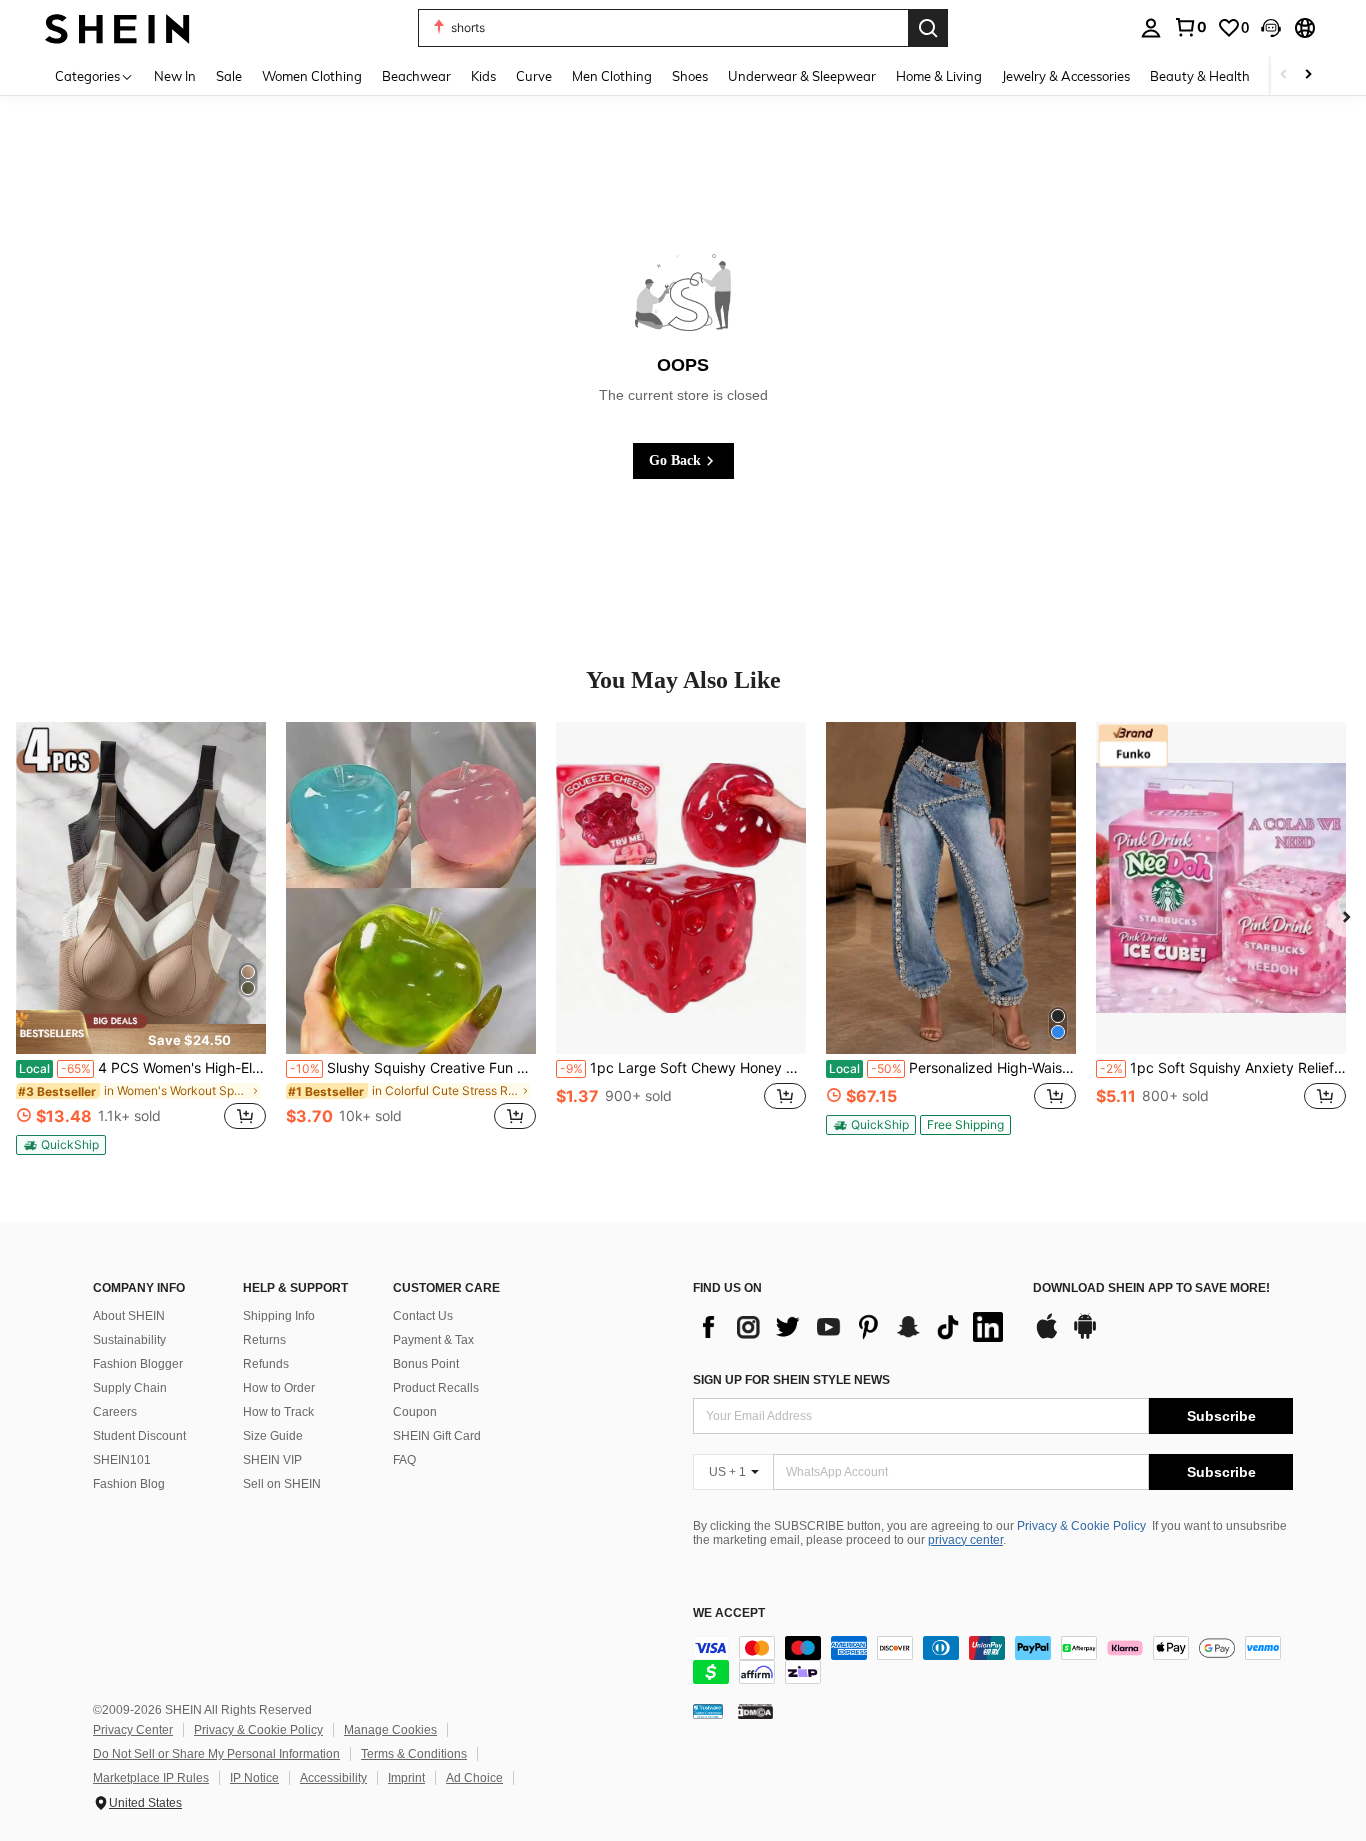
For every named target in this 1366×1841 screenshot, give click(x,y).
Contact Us (423, 1316)
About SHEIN (129, 1316)
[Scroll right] (1308, 75)
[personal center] (1151, 28)
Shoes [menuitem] (690, 76)
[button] (1271, 28)
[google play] (1085, 1336)
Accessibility (333, 1778)
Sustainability (129, 1340)
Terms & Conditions (414, 1754)
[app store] (1047, 1336)
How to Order (279, 1388)
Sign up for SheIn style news (791, 1380)
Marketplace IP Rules (151, 1778)
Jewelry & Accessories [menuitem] (1066, 76)
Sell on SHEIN (282, 1484)
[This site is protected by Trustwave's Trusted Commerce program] (708, 1711)
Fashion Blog (129, 1484)
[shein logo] (117, 27)
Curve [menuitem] (534, 76)
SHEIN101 (122, 1460)
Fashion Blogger (138, 1364)
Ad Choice (474, 1778)
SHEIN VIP (272, 1460)
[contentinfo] (993, 1660)
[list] (853, 1327)
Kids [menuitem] (483, 76)
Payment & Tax (433, 1340)
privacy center (965, 1540)
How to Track (278, 1412)
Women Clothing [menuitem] (312, 76)
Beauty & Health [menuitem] (1200, 76)
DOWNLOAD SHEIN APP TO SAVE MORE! (1151, 1288)
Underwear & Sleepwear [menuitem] (802, 76)
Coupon (415, 1412)
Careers (115, 1412)
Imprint (406, 1778)
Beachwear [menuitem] (416, 76)
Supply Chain (130, 1388)
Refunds (266, 1364)
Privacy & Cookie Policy (1081, 1526)
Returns (264, 1340)
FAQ (404, 1460)
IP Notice (254, 1778)
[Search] (928, 28)
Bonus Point (426, 1364)
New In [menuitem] (175, 76)
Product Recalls (436, 1388)
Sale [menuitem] (229, 76)
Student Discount (139, 1436)
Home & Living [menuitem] (939, 76)
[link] (1190, 27)
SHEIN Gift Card (437, 1436)
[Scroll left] (1284, 75)
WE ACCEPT (729, 1613)
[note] (141, 1032)
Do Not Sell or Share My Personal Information (216, 1754)
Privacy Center (133, 1730)
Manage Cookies (390, 1730)
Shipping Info (279, 1316)
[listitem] (141, 939)
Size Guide (273, 1436)
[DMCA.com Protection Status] (755, 1711)
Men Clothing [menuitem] (612, 76)
